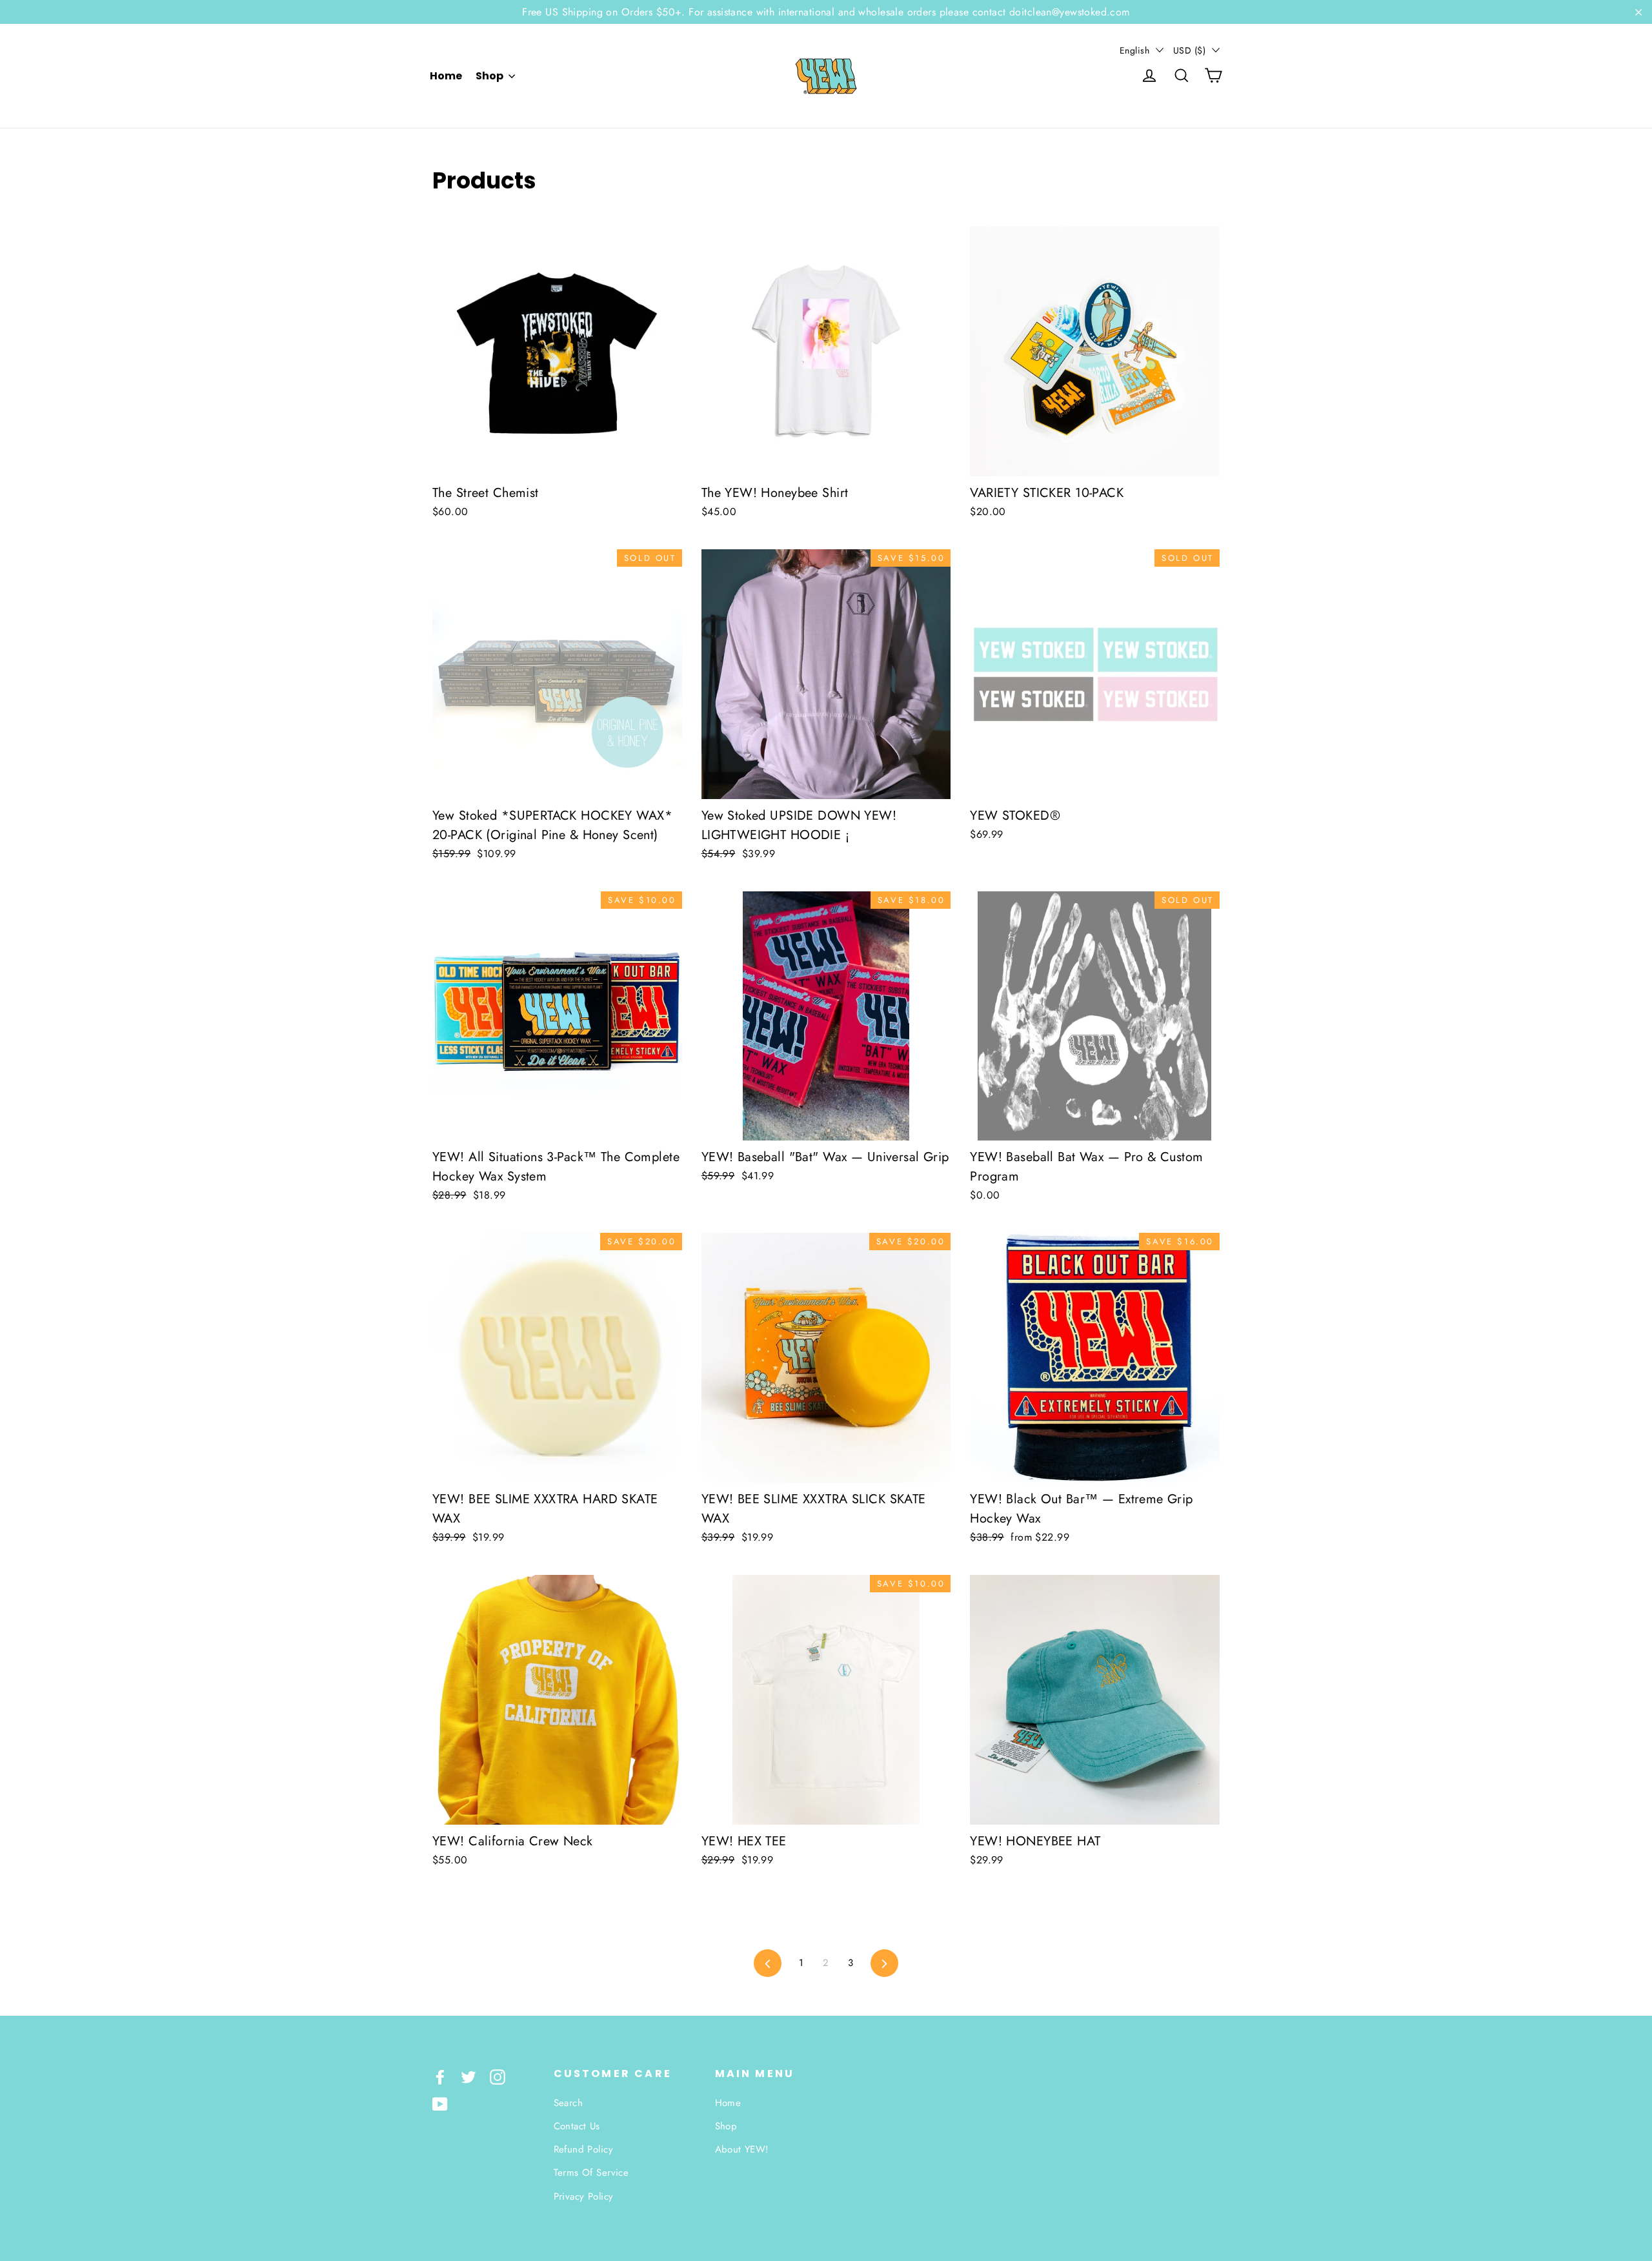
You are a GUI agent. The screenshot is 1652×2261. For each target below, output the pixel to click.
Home (446, 76)
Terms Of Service (591, 2173)
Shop (490, 76)
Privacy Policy (584, 2196)
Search (569, 2103)
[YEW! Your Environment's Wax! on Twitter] (468, 2076)
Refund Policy (584, 2149)
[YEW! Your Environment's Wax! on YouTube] (440, 2103)
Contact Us (577, 2126)
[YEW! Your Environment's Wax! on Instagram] (498, 2076)
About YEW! (742, 2149)
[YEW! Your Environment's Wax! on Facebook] (440, 2076)
